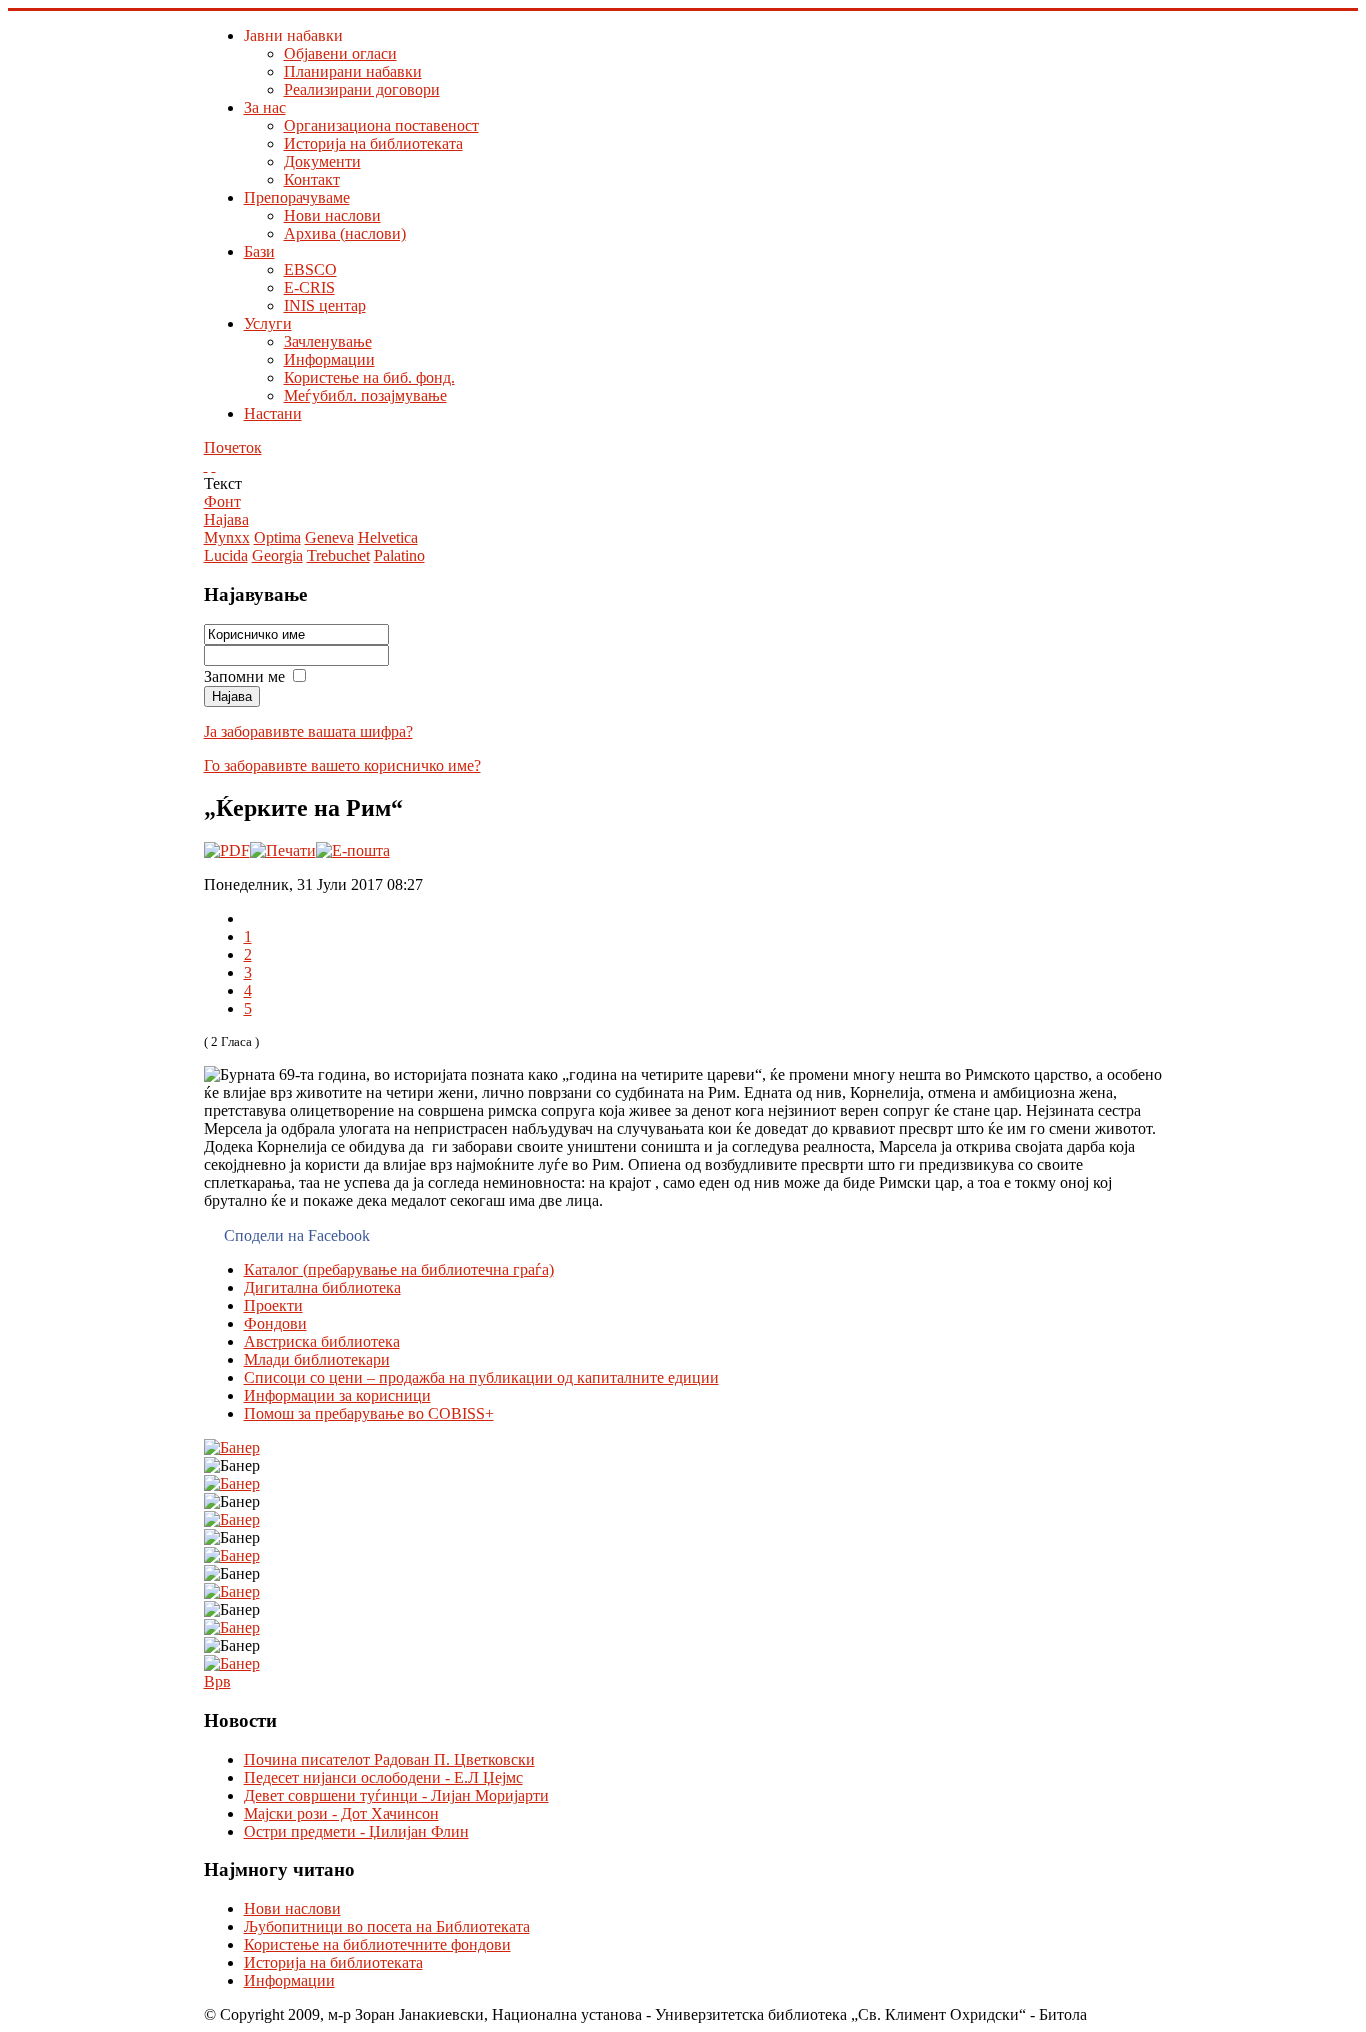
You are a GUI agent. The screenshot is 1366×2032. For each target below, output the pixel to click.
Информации (289, 1980)
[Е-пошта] (353, 850)
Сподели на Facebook (297, 1235)
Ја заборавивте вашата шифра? (308, 731)
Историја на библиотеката (333, 1962)
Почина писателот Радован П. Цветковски (389, 1759)
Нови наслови (292, 1908)
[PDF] (227, 850)
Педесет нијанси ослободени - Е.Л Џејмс (383, 1777)
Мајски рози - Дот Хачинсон (341, 1813)
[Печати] (283, 850)
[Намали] (214, 465)
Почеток (233, 447)
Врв (217, 1681)
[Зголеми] (206, 465)
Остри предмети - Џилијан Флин (356, 1831)
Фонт (222, 501)
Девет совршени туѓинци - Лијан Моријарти (396, 1795)
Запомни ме (246, 676)
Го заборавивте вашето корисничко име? (342, 765)
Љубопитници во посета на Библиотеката (387, 1926)
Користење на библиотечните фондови (377, 1944)
